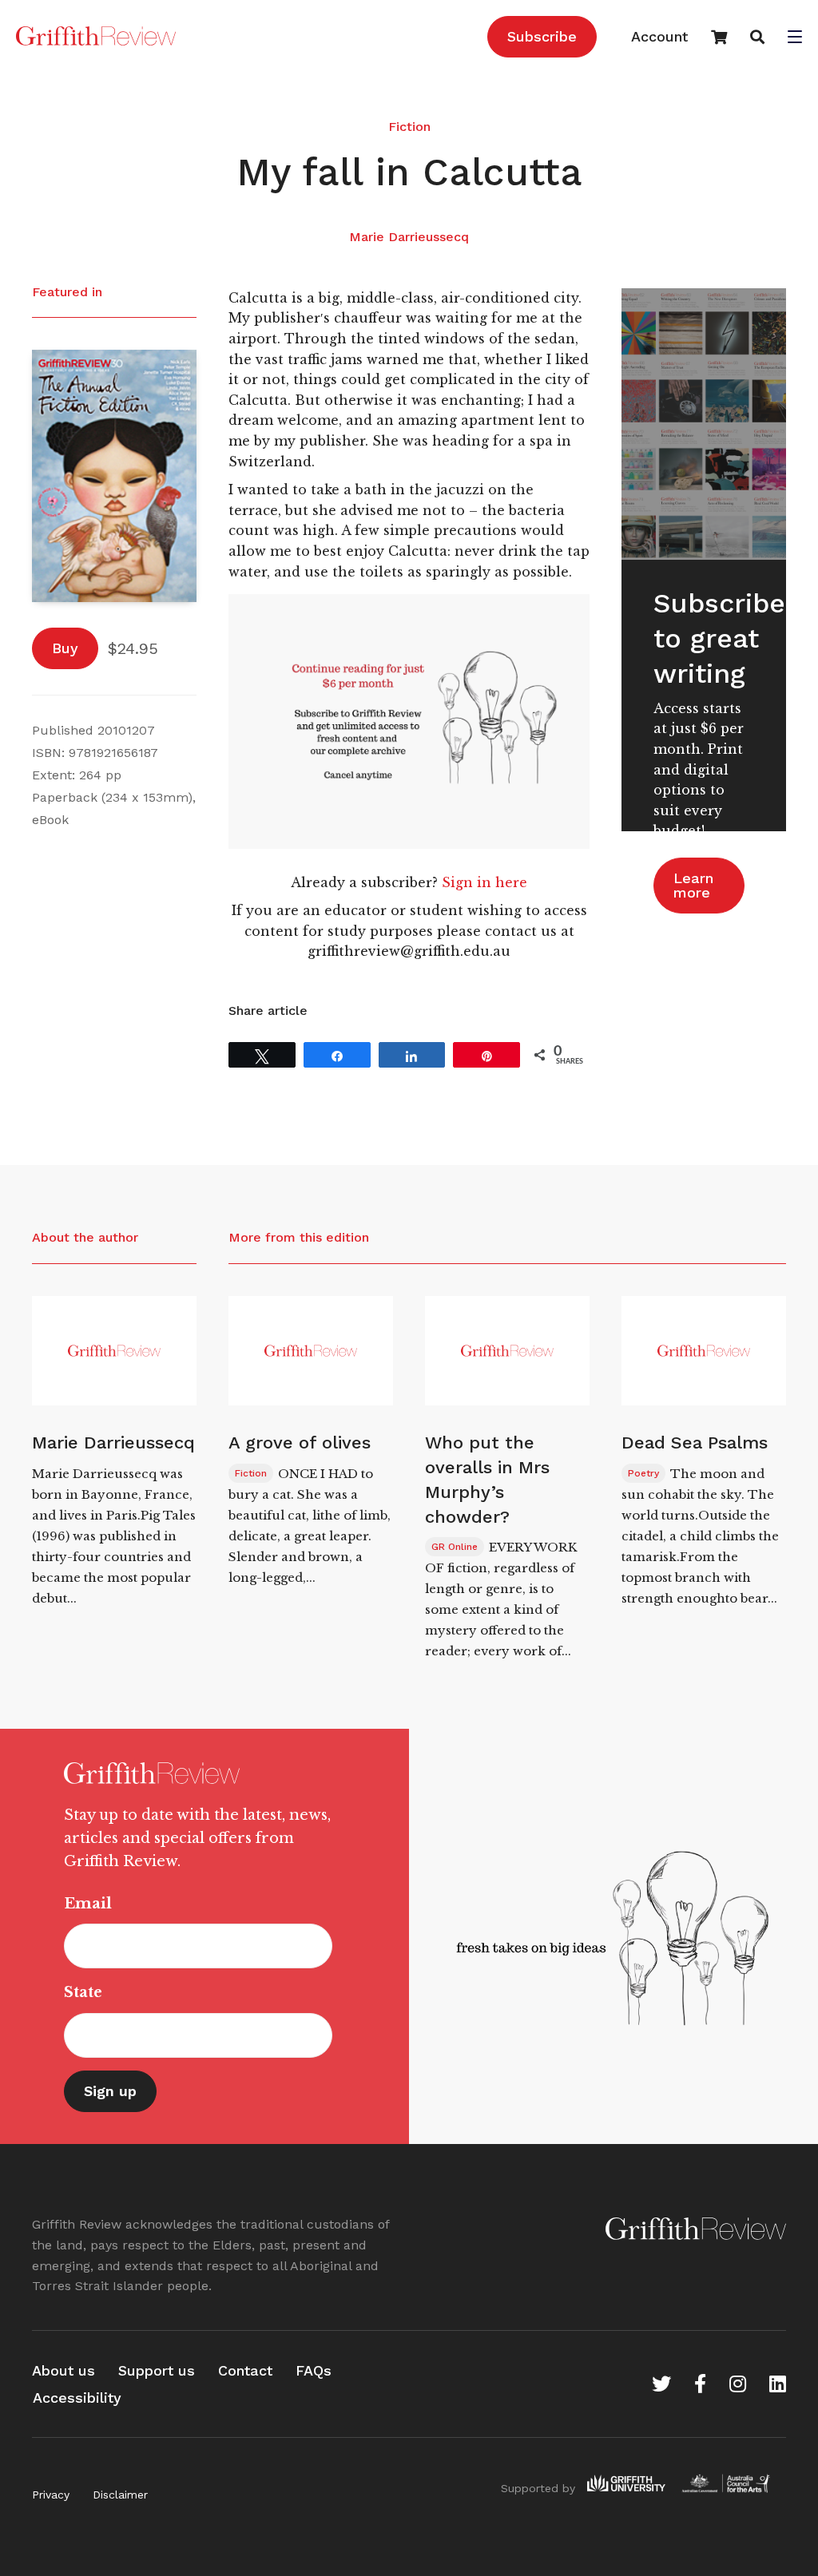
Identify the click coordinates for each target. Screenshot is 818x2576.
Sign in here (484, 882)
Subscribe (542, 36)
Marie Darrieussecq (409, 237)
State (83, 1992)
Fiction (409, 127)
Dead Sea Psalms (695, 1443)
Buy (65, 648)
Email (88, 1904)
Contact (245, 2370)
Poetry (643, 1473)
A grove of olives (300, 1443)
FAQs (314, 2370)
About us (64, 2370)
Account (659, 36)
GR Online (455, 1547)
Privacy (51, 2495)
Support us (157, 2370)
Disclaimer (120, 2495)
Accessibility (77, 2398)
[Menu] (795, 38)
